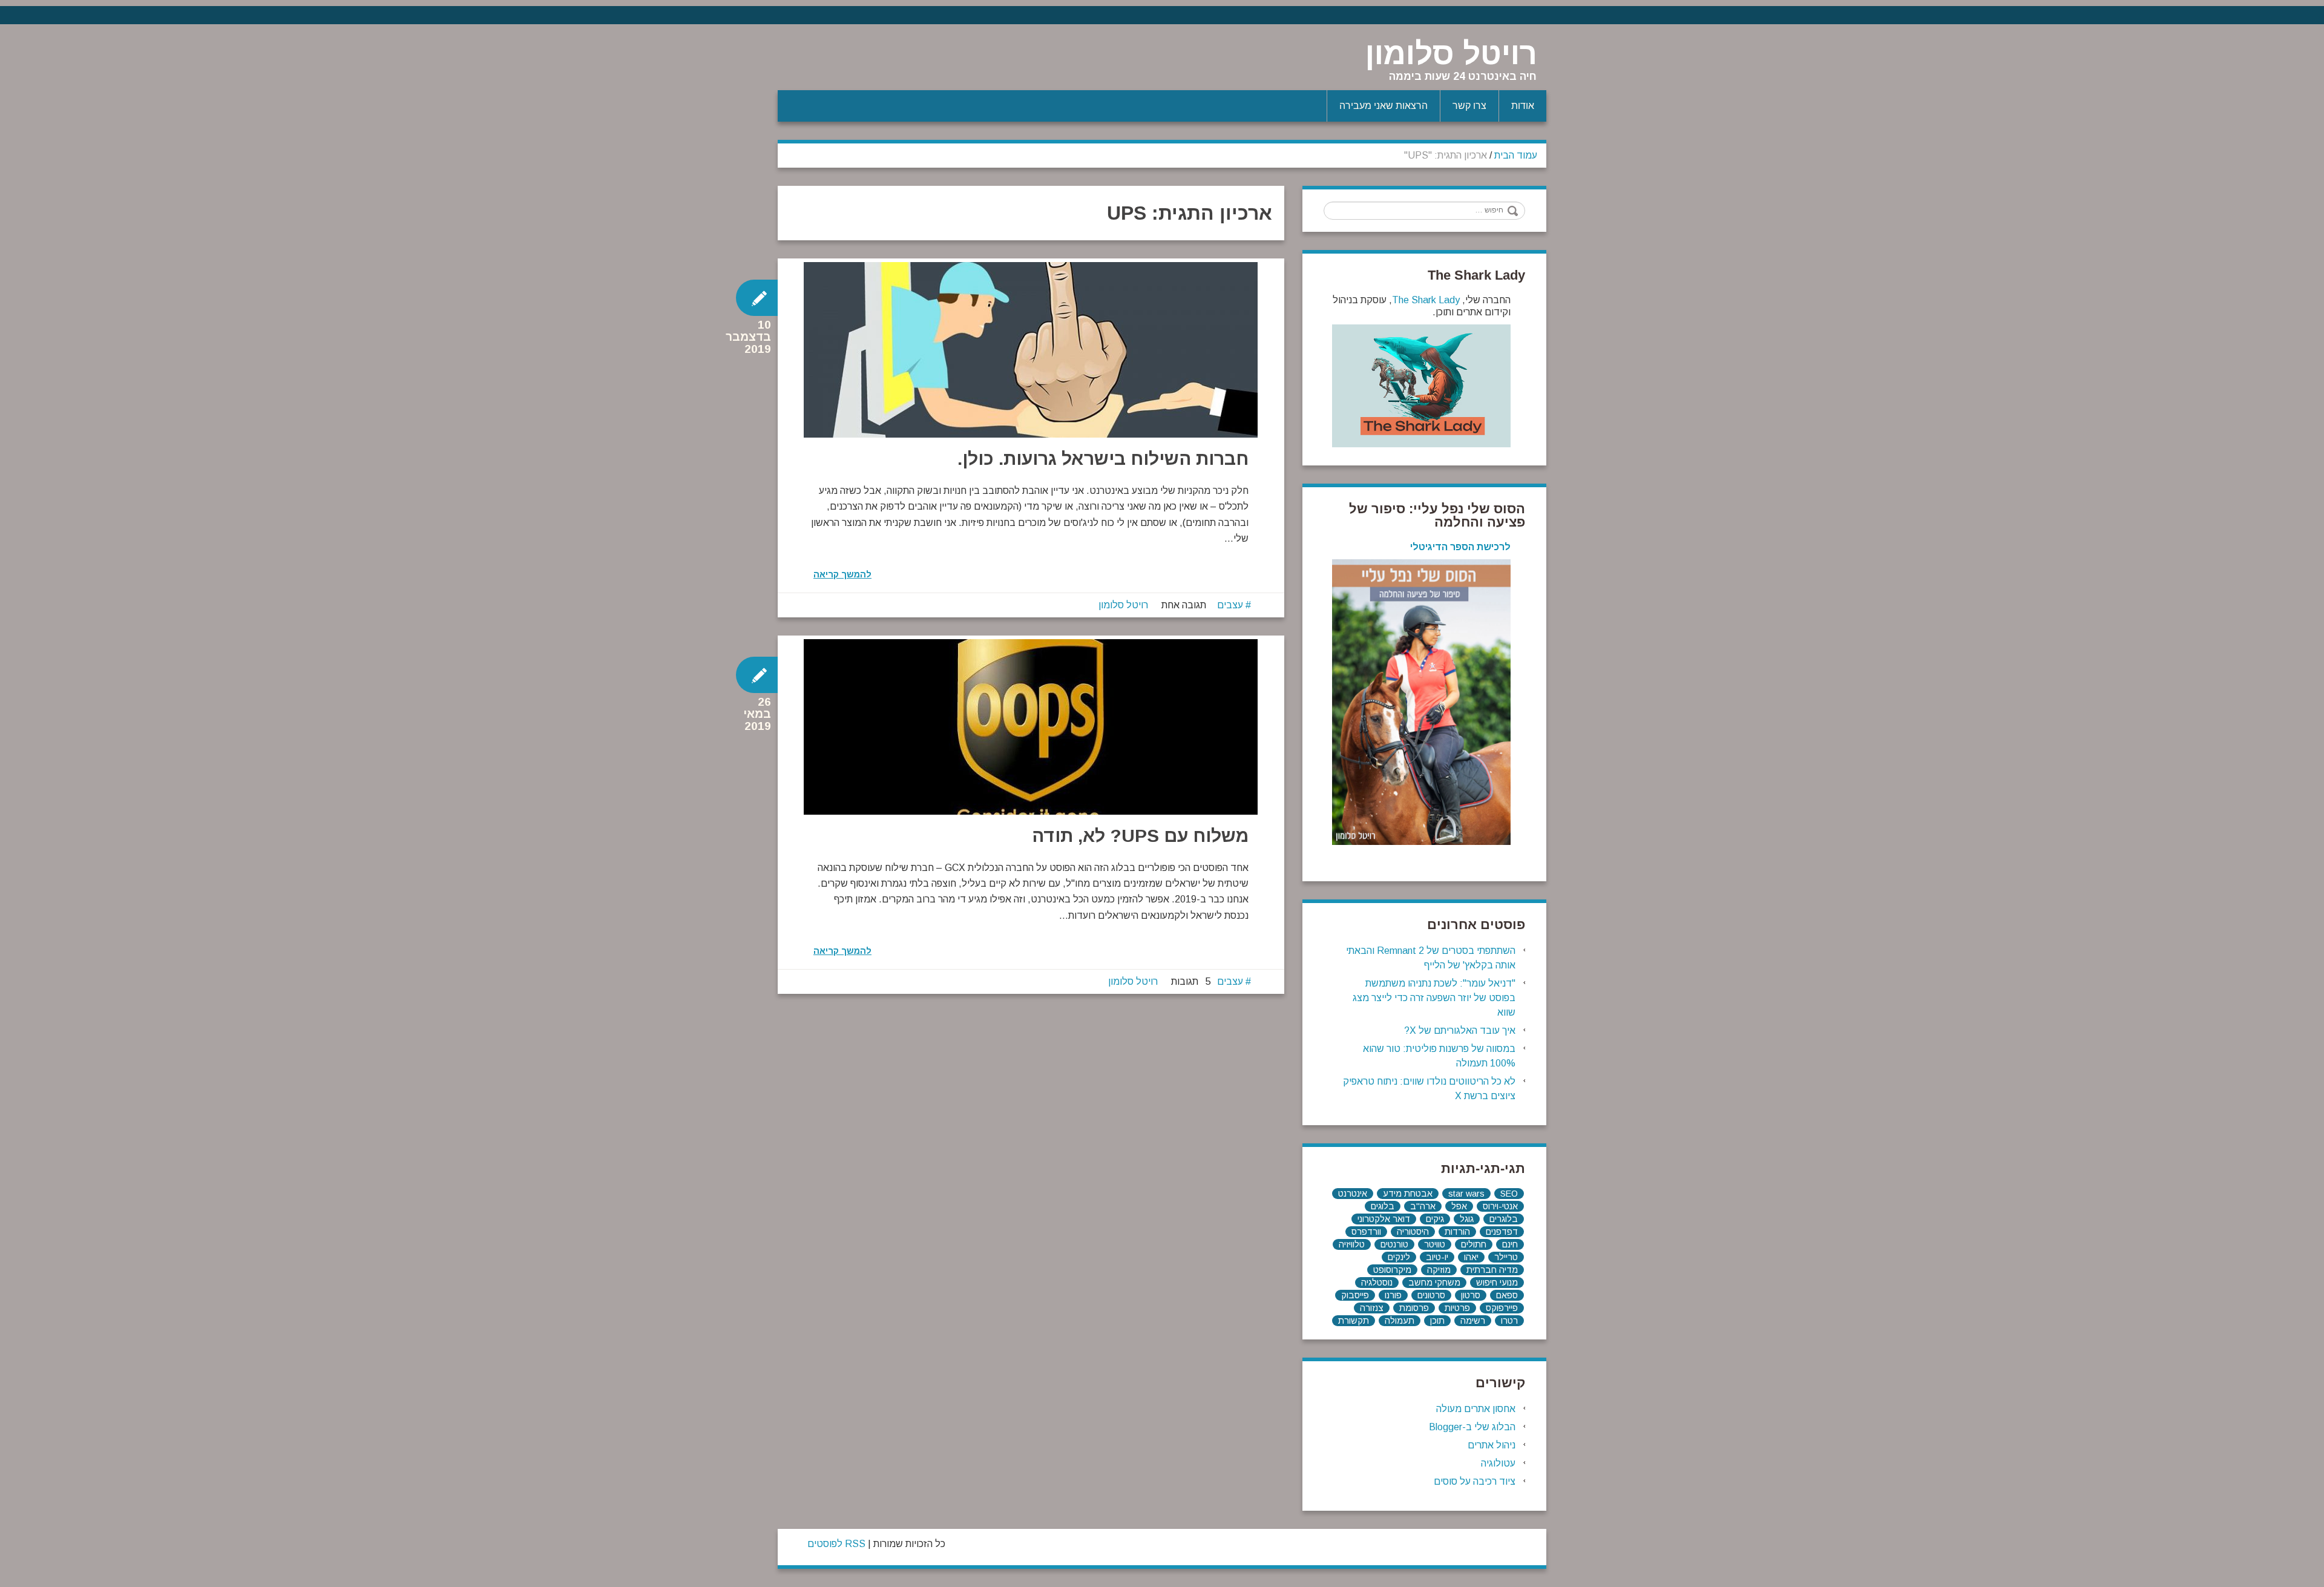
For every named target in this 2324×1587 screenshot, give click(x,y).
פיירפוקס (1502, 1308)
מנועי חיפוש (1497, 1283)
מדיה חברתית (1492, 1270)
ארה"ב (1423, 1206)
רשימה (1473, 1321)
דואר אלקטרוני (1384, 1219)
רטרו (1509, 1321)
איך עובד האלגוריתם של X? (1460, 1030)
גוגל (1467, 1219)
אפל (1459, 1206)
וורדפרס (1366, 1232)
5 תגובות (1191, 981)
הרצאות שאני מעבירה (1384, 106)
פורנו (1393, 1295)
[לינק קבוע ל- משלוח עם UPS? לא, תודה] (1031, 727)
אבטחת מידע (1408, 1194)
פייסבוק (1355, 1295)
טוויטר (1435, 1244)
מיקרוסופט (1392, 1270)
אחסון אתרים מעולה (1476, 1409)
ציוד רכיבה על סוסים (1475, 1481)
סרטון (1471, 1295)
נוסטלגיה (1377, 1283)
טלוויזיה (1352, 1244)
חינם (1510, 1244)
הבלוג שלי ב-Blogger (1472, 1427)
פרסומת (1414, 1308)
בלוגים (1383, 1206)
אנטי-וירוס (1500, 1206)
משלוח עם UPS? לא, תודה (1140, 836)
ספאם (1507, 1295)
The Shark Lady (1426, 300)
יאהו (1471, 1257)
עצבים (1230, 605)
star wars (1466, 1194)
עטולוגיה (1498, 1463)
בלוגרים (1504, 1219)
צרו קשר (1469, 106)
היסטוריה (1413, 1232)
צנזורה (1372, 1308)
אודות (1523, 106)
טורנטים (1394, 1244)
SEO (1509, 1194)
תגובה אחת (1184, 605)
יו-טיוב (1437, 1257)
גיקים (1435, 1219)
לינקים (1399, 1257)
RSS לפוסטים (836, 1544)
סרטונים (1431, 1295)
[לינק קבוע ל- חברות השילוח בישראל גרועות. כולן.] (1031, 350)
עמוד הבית (1516, 155)
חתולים (1474, 1244)
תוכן (1437, 1321)
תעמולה (1400, 1321)
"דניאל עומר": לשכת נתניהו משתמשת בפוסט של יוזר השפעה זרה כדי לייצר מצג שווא (1434, 998)
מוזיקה (1439, 1270)
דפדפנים (1502, 1232)
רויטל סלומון (1451, 54)
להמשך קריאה (842, 574)
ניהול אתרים (1492, 1445)
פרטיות (1457, 1308)
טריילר (1506, 1257)
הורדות (1457, 1232)
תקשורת (1354, 1321)
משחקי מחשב (1434, 1283)
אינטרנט (1353, 1194)
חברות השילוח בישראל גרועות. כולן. (1103, 458)
